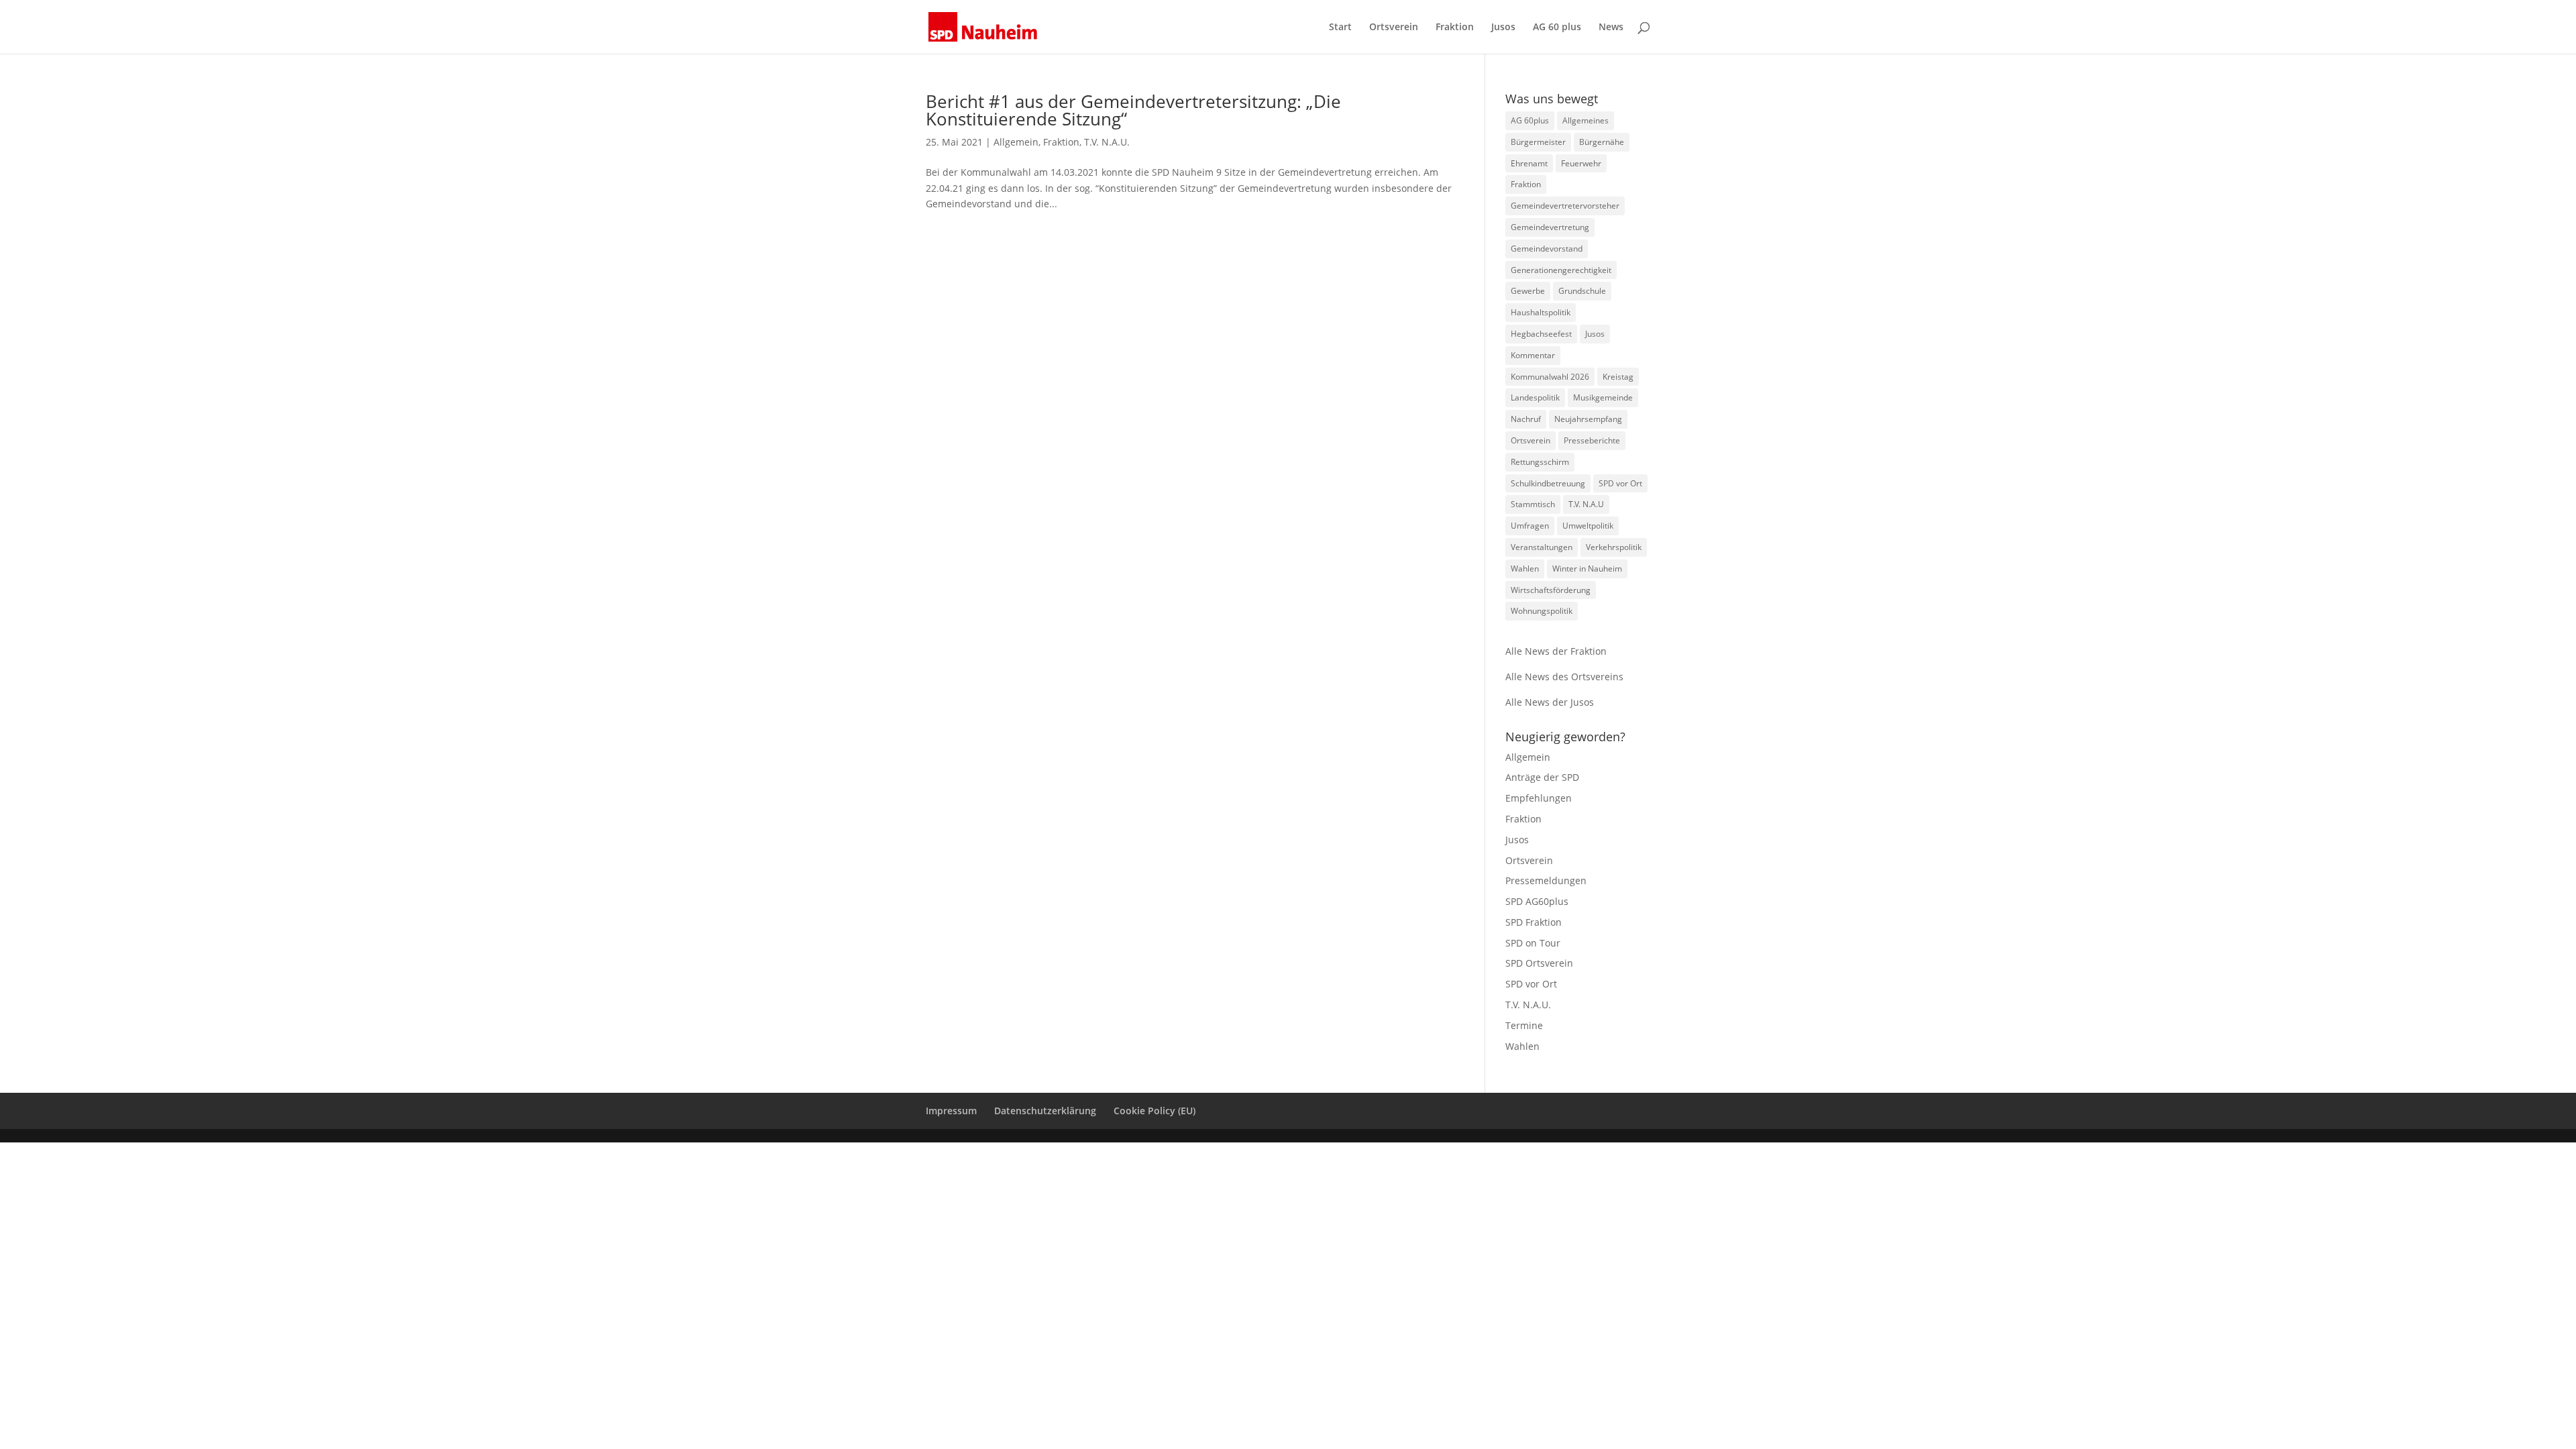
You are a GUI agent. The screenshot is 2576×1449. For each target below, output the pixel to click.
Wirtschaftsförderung (1551, 590)
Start (1340, 28)
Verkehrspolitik (1614, 547)
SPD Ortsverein (1539, 963)
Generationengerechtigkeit (1561, 270)
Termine (1524, 1025)
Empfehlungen (1539, 798)
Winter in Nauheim (1587, 569)
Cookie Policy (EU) (1155, 1111)
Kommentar (1533, 355)
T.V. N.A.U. (1107, 142)
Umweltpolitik (1588, 526)
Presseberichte (1592, 440)
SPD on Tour (1533, 943)
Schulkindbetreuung (1548, 483)
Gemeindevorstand (1547, 249)
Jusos (1503, 28)
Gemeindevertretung (1550, 227)
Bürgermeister (1538, 142)
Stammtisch (1533, 504)
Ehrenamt (1529, 163)
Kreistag (1618, 377)
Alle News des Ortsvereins (1564, 677)
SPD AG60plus (1537, 901)
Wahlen (1525, 569)
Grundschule (1582, 291)
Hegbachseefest (1541, 334)
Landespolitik (1535, 397)
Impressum (951, 1111)
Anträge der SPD (1542, 777)
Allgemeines (1586, 120)
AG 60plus (1530, 120)
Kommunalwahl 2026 (1550, 377)
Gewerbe (1528, 291)
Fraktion (1455, 28)
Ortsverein (1394, 28)
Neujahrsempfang (1588, 419)
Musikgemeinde (1603, 397)
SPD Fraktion (1534, 922)
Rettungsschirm (1540, 462)
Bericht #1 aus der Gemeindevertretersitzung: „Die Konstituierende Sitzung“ (1133, 110)
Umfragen (1530, 526)
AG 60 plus (1557, 28)
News (1611, 28)
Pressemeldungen (1546, 880)
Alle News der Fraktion (1556, 651)
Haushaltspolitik (1541, 312)
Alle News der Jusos (1550, 702)
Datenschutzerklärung (1045, 1111)
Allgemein (1016, 142)
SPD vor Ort (1620, 483)
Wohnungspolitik (1542, 611)
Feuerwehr (1581, 163)
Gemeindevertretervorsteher (1565, 206)
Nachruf (1526, 419)
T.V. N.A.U (1586, 504)
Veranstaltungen (1542, 547)
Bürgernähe (1602, 142)
